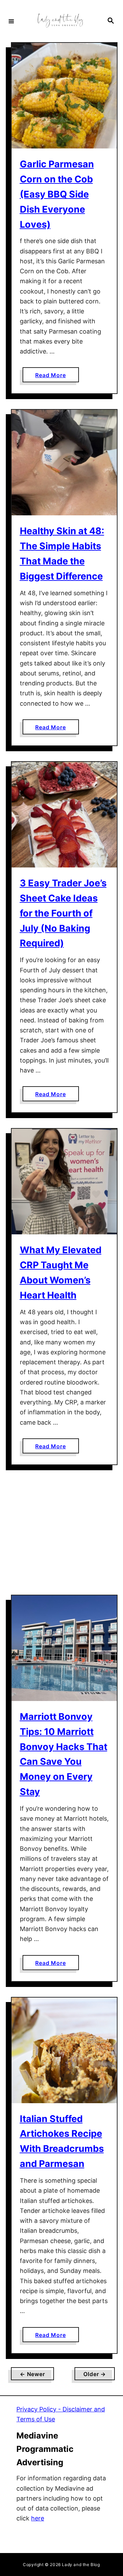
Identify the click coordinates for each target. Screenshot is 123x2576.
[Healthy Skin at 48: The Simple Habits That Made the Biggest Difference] (64, 463)
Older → (95, 2374)
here (38, 2518)
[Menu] (11, 21)
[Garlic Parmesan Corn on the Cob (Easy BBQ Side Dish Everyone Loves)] (64, 96)
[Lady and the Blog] (60, 21)
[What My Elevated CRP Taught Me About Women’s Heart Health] (64, 1182)
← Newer (32, 2374)
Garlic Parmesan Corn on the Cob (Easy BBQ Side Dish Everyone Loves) (57, 194)
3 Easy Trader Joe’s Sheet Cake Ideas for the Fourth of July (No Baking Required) (63, 913)
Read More (57, 377)
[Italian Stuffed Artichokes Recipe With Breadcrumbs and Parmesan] (64, 2050)
